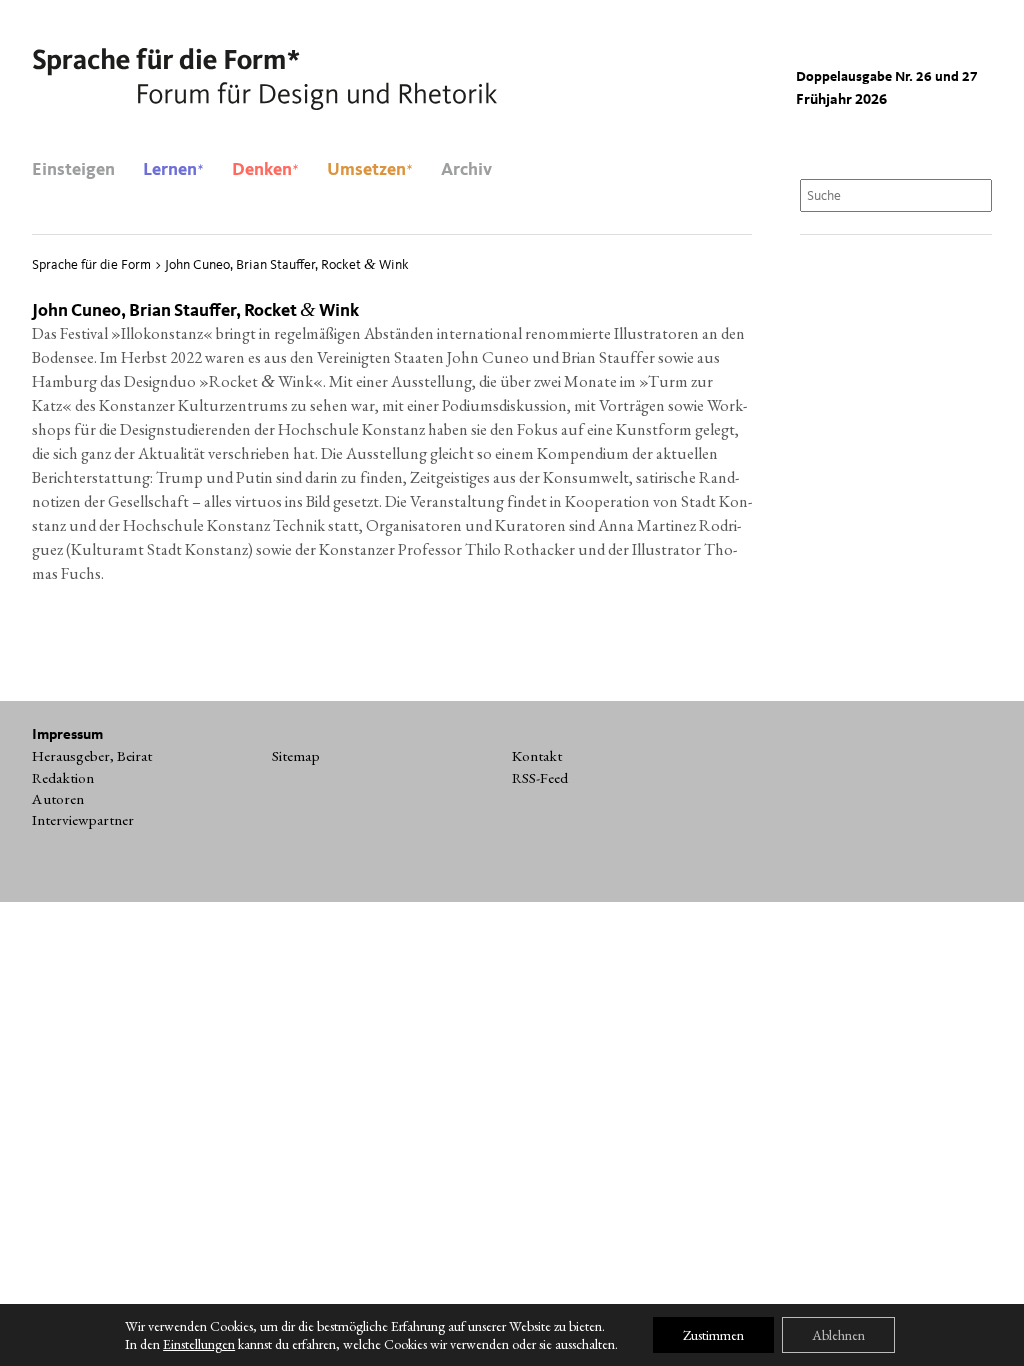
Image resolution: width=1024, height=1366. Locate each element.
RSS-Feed (540, 778)
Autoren (58, 799)
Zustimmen (713, 1335)
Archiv (466, 170)
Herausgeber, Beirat (92, 756)
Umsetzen (370, 170)
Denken (265, 170)
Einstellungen (199, 1344)
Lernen (173, 170)
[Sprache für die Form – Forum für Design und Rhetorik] (264, 80)
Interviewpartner (83, 820)
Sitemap (296, 756)
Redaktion (63, 778)
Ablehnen (838, 1335)
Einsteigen (73, 170)
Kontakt (537, 756)
